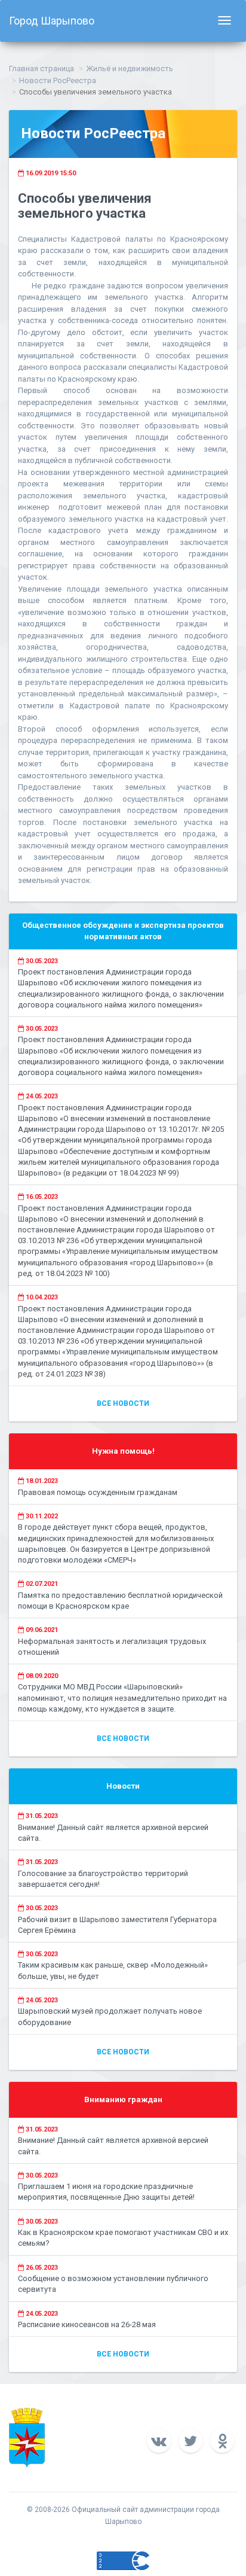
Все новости (123, 1403)
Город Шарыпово (52, 21)
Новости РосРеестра (58, 80)
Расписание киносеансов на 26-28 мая (87, 2324)
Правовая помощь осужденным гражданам (98, 1492)
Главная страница (41, 68)
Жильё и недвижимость (130, 68)
